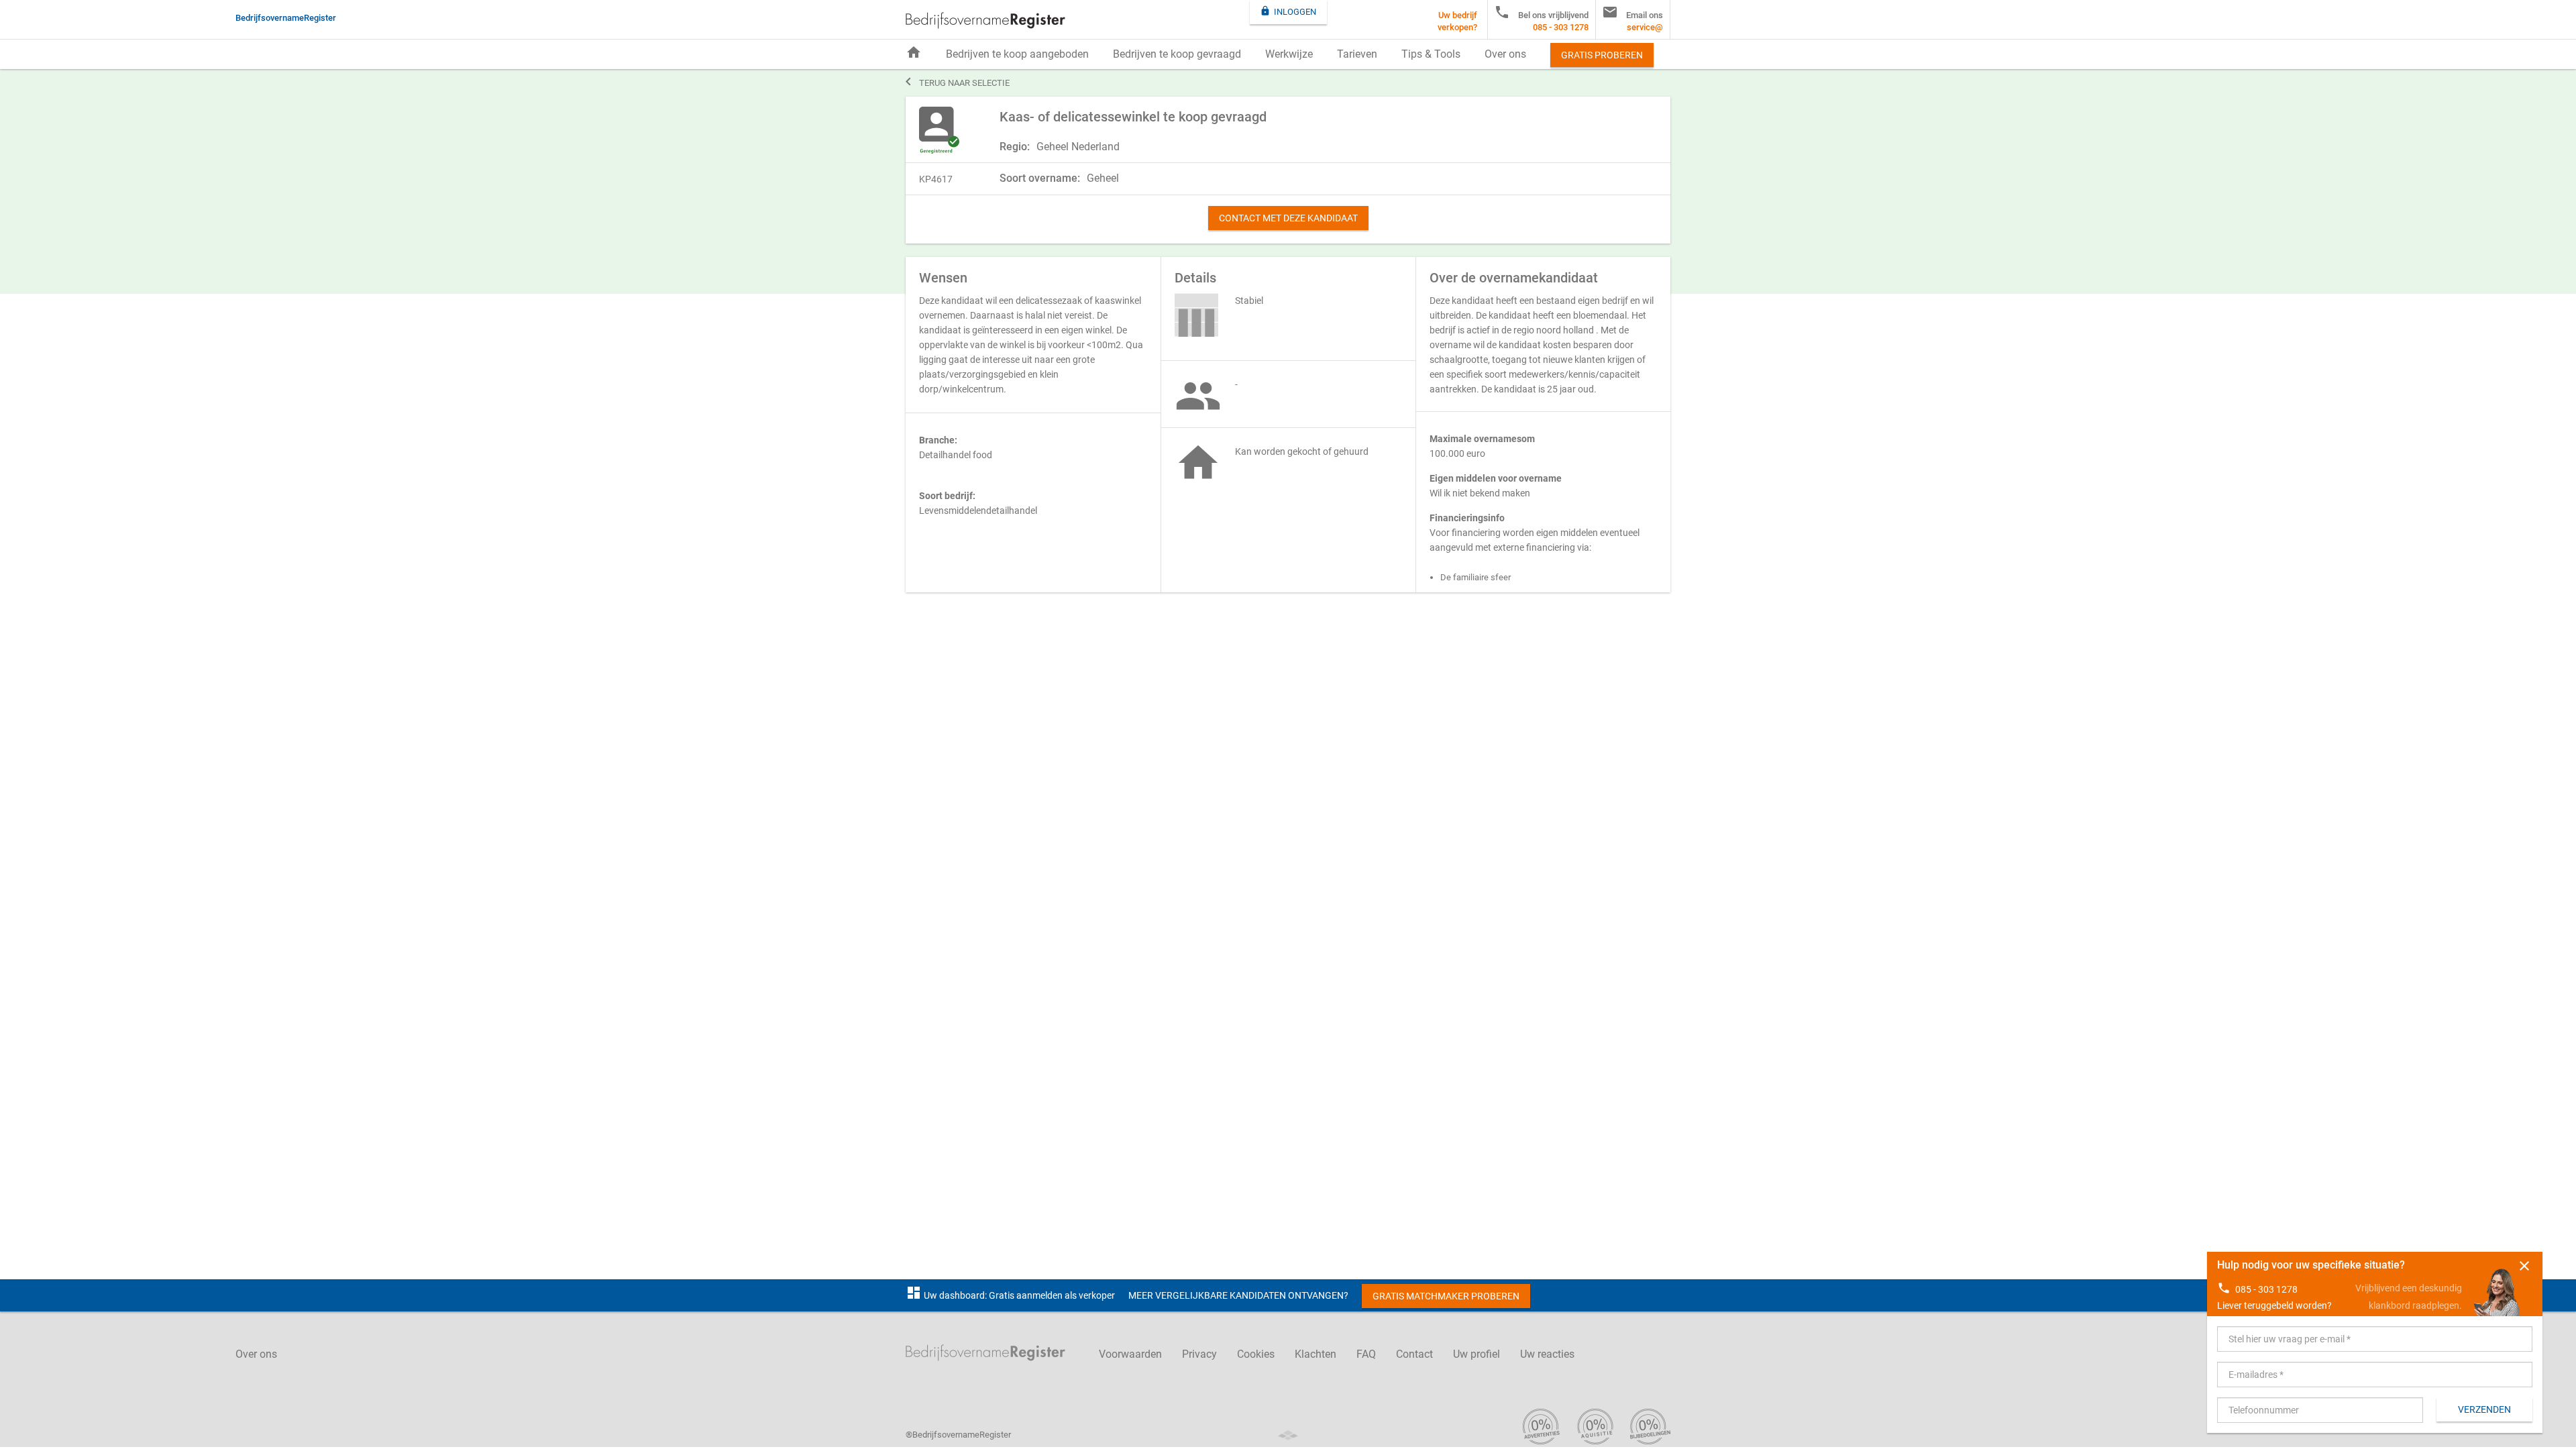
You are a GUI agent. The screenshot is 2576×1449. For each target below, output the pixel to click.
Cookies (1256, 1354)
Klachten (1316, 1354)
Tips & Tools (1431, 54)
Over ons (1505, 54)
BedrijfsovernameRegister (985, 20)
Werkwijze (1289, 54)
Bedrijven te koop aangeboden (1017, 54)
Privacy (1199, 1354)
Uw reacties (1547, 1354)
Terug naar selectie (958, 82)
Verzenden (2484, 1409)
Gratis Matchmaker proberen (1446, 1296)
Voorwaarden (1130, 1354)
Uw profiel (1477, 1354)
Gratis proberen (1602, 55)
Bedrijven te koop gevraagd (1177, 54)
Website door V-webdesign (1288, 1435)
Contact (1414, 1354)
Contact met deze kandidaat (1288, 218)
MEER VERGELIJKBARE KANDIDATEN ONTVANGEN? (1238, 1295)
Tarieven (1357, 54)
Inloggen (1288, 11)
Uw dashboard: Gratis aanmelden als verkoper (1010, 1295)
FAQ (1366, 1354)
